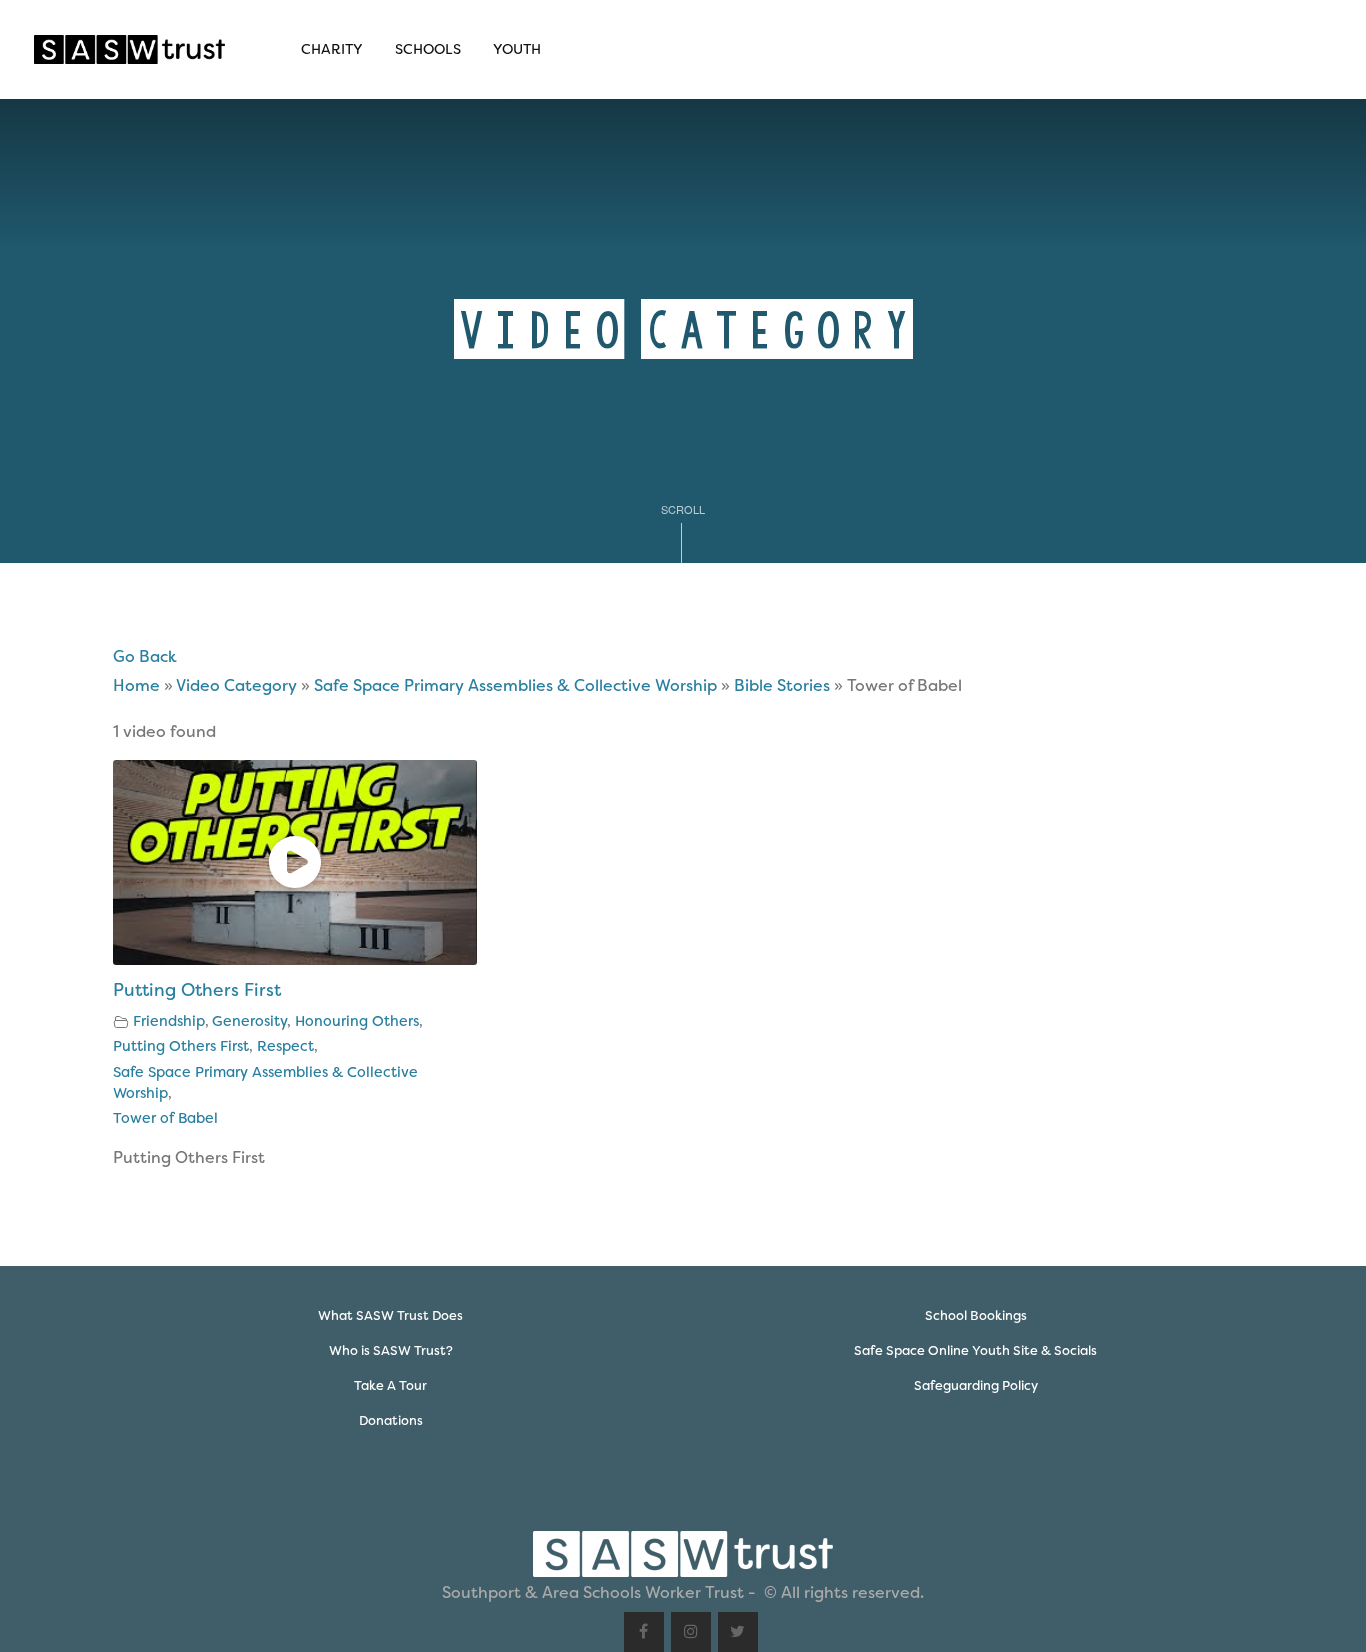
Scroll (683, 509)
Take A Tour (390, 1385)
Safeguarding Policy (976, 1385)
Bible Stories (782, 685)
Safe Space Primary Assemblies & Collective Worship (515, 685)
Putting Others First (197, 990)
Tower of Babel (165, 1118)
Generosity (249, 1021)
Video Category (236, 685)
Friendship (169, 1021)
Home (136, 685)
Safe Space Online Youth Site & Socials (975, 1350)
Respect (285, 1046)
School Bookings (976, 1315)
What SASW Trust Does (390, 1315)
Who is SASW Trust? (391, 1350)
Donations (391, 1420)
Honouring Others (357, 1021)
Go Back (145, 656)
